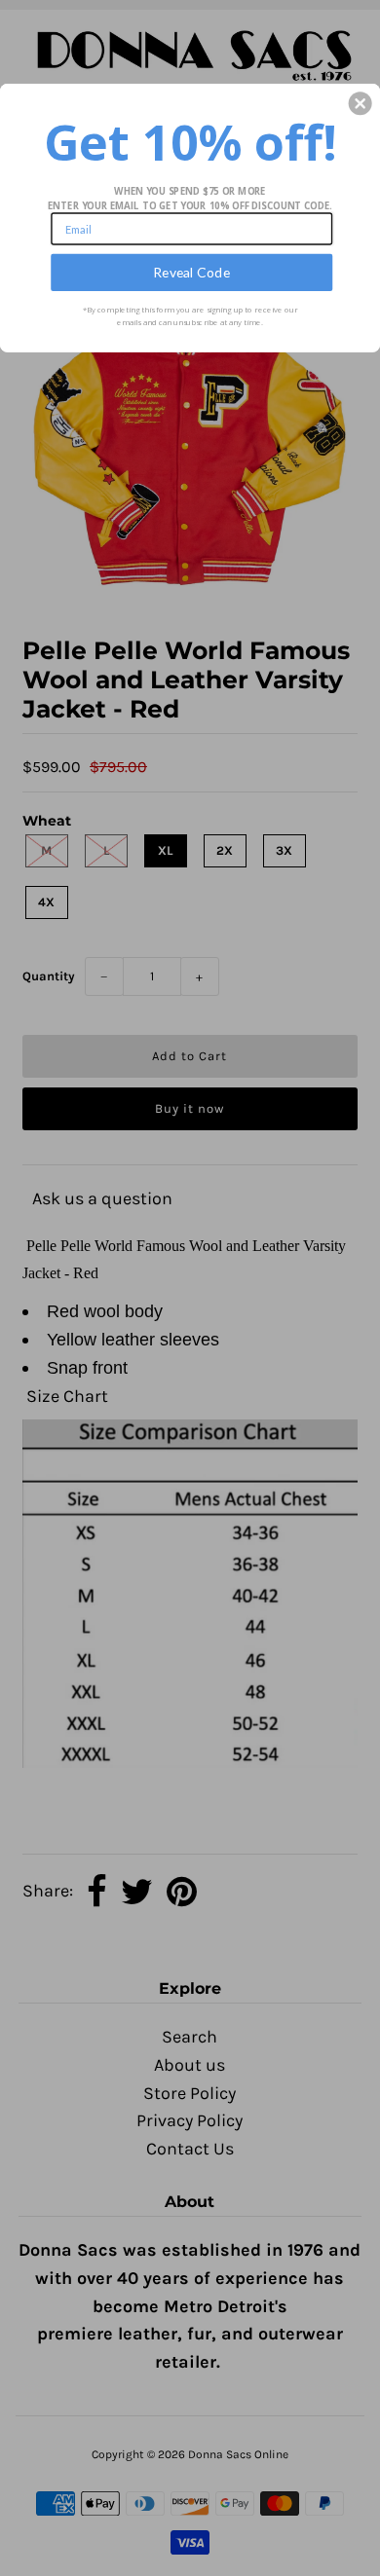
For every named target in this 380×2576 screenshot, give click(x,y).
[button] (361, 103)
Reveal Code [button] (191, 272)
